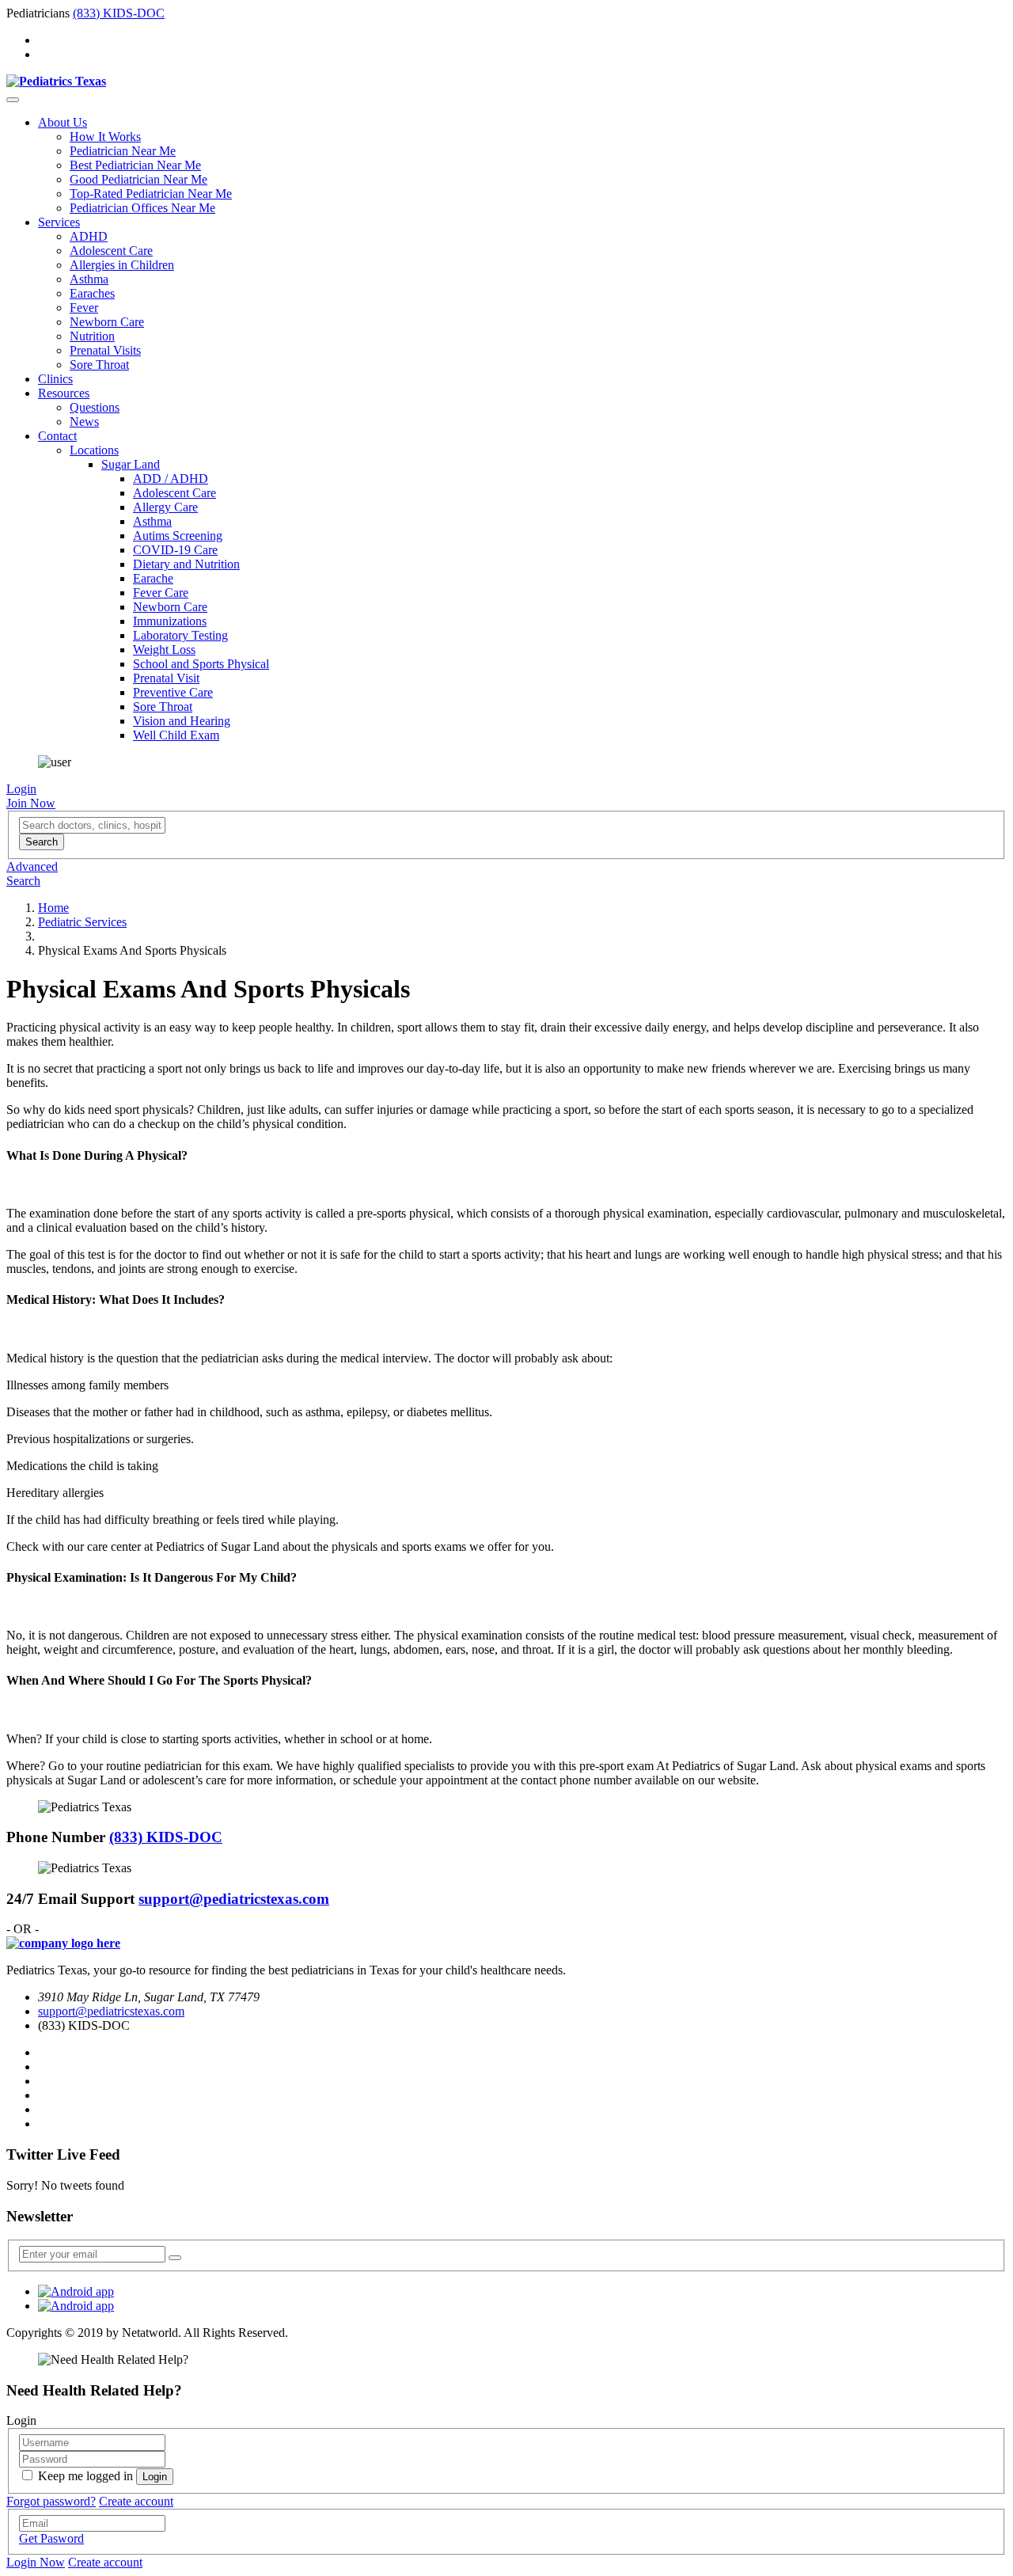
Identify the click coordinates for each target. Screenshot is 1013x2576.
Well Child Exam (176, 735)
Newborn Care (107, 322)
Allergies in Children (122, 265)
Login (21, 789)
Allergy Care (165, 507)
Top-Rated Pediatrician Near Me (151, 194)
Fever (84, 308)
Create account (136, 2501)
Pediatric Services (82, 922)
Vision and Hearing (182, 721)
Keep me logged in (85, 2476)
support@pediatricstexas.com (234, 1899)
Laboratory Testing (180, 635)
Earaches (92, 293)
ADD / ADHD (171, 479)
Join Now (31, 803)
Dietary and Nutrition (186, 564)
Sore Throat (99, 365)
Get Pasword (51, 2538)
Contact (57, 436)
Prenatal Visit (166, 678)
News (84, 422)
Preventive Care (173, 692)
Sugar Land (131, 464)
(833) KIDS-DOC (119, 13)
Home (53, 908)
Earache (153, 578)
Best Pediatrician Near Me (135, 165)
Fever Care (161, 593)
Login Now (36, 2562)
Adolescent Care (111, 251)
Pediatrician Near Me (123, 151)
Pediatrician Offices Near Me (142, 208)
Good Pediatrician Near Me (138, 179)
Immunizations (170, 621)
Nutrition (92, 336)
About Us (63, 122)
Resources (64, 393)
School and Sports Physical (201, 664)
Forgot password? (51, 2501)
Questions (95, 407)
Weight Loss (164, 650)
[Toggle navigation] (13, 100)
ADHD (89, 236)
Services (59, 222)
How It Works (105, 137)
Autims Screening (178, 536)
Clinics (55, 379)
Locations (94, 450)
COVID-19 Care (175, 550)
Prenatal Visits (105, 350)
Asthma (89, 279)
